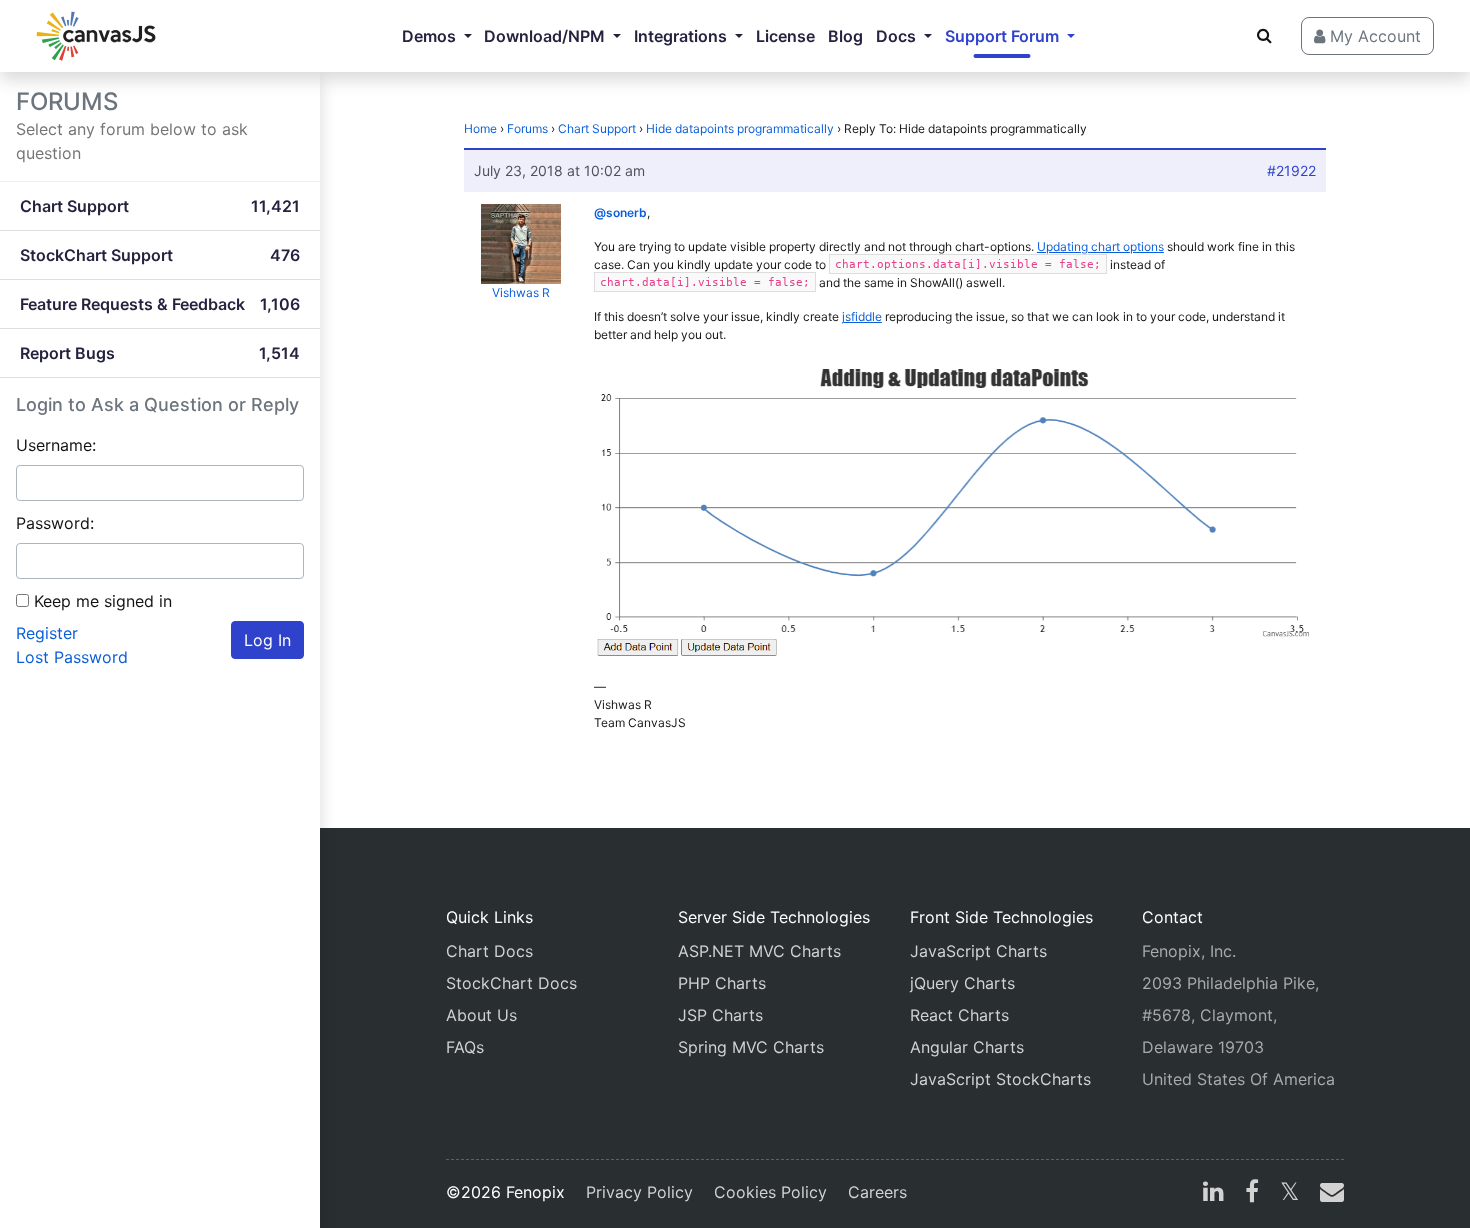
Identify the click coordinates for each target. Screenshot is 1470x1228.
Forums (527, 128)
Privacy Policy (639, 1192)
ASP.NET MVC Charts (759, 951)
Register (47, 633)
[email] (1328, 1194)
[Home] (96, 36)
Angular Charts (967, 1047)
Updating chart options (1100, 246)
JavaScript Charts (978, 951)
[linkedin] (1213, 1194)
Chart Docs (489, 951)
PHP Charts (722, 983)
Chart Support (597, 128)
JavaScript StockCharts (1000, 1079)
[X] (1289, 1194)
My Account (1373, 36)
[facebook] (1252, 1194)
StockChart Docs (511, 983)
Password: (55, 523)
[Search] (1264, 35)
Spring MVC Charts (751, 1047)
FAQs (465, 1047)
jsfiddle (862, 316)
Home (480, 128)
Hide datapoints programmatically (740, 128)
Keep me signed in (103, 601)
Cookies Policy (770, 1192)
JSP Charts (720, 1015)
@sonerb (620, 212)
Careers (877, 1192)
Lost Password (72, 657)
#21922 (1291, 170)
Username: (56, 445)
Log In (267, 640)
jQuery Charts (962, 983)
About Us (481, 1015)
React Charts (959, 1015)
